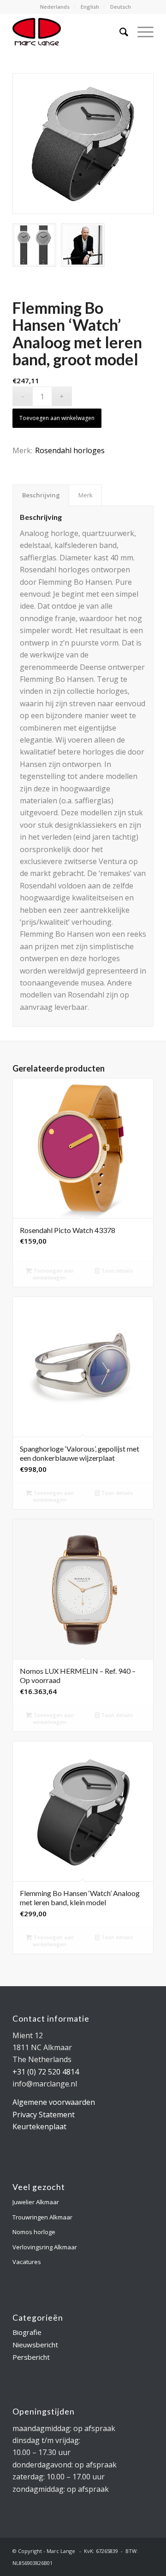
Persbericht (31, 2357)
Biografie (27, 2332)
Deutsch (121, 7)
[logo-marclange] (69, 32)
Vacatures (27, 2262)
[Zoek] (119, 32)
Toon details (116, 1271)
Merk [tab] (86, 495)
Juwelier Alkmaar (36, 2202)
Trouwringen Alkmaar (42, 2217)
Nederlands (55, 7)
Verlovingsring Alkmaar (45, 2247)
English (90, 7)
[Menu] (141, 32)
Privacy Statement (44, 2115)
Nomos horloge (34, 2232)
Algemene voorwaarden (54, 2102)
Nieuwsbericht (35, 2345)
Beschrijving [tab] (41, 495)
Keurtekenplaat (39, 2126)
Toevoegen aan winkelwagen (57, 418)
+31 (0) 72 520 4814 (46, 2072)
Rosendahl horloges (70, 450)
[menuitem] (55, 7)
